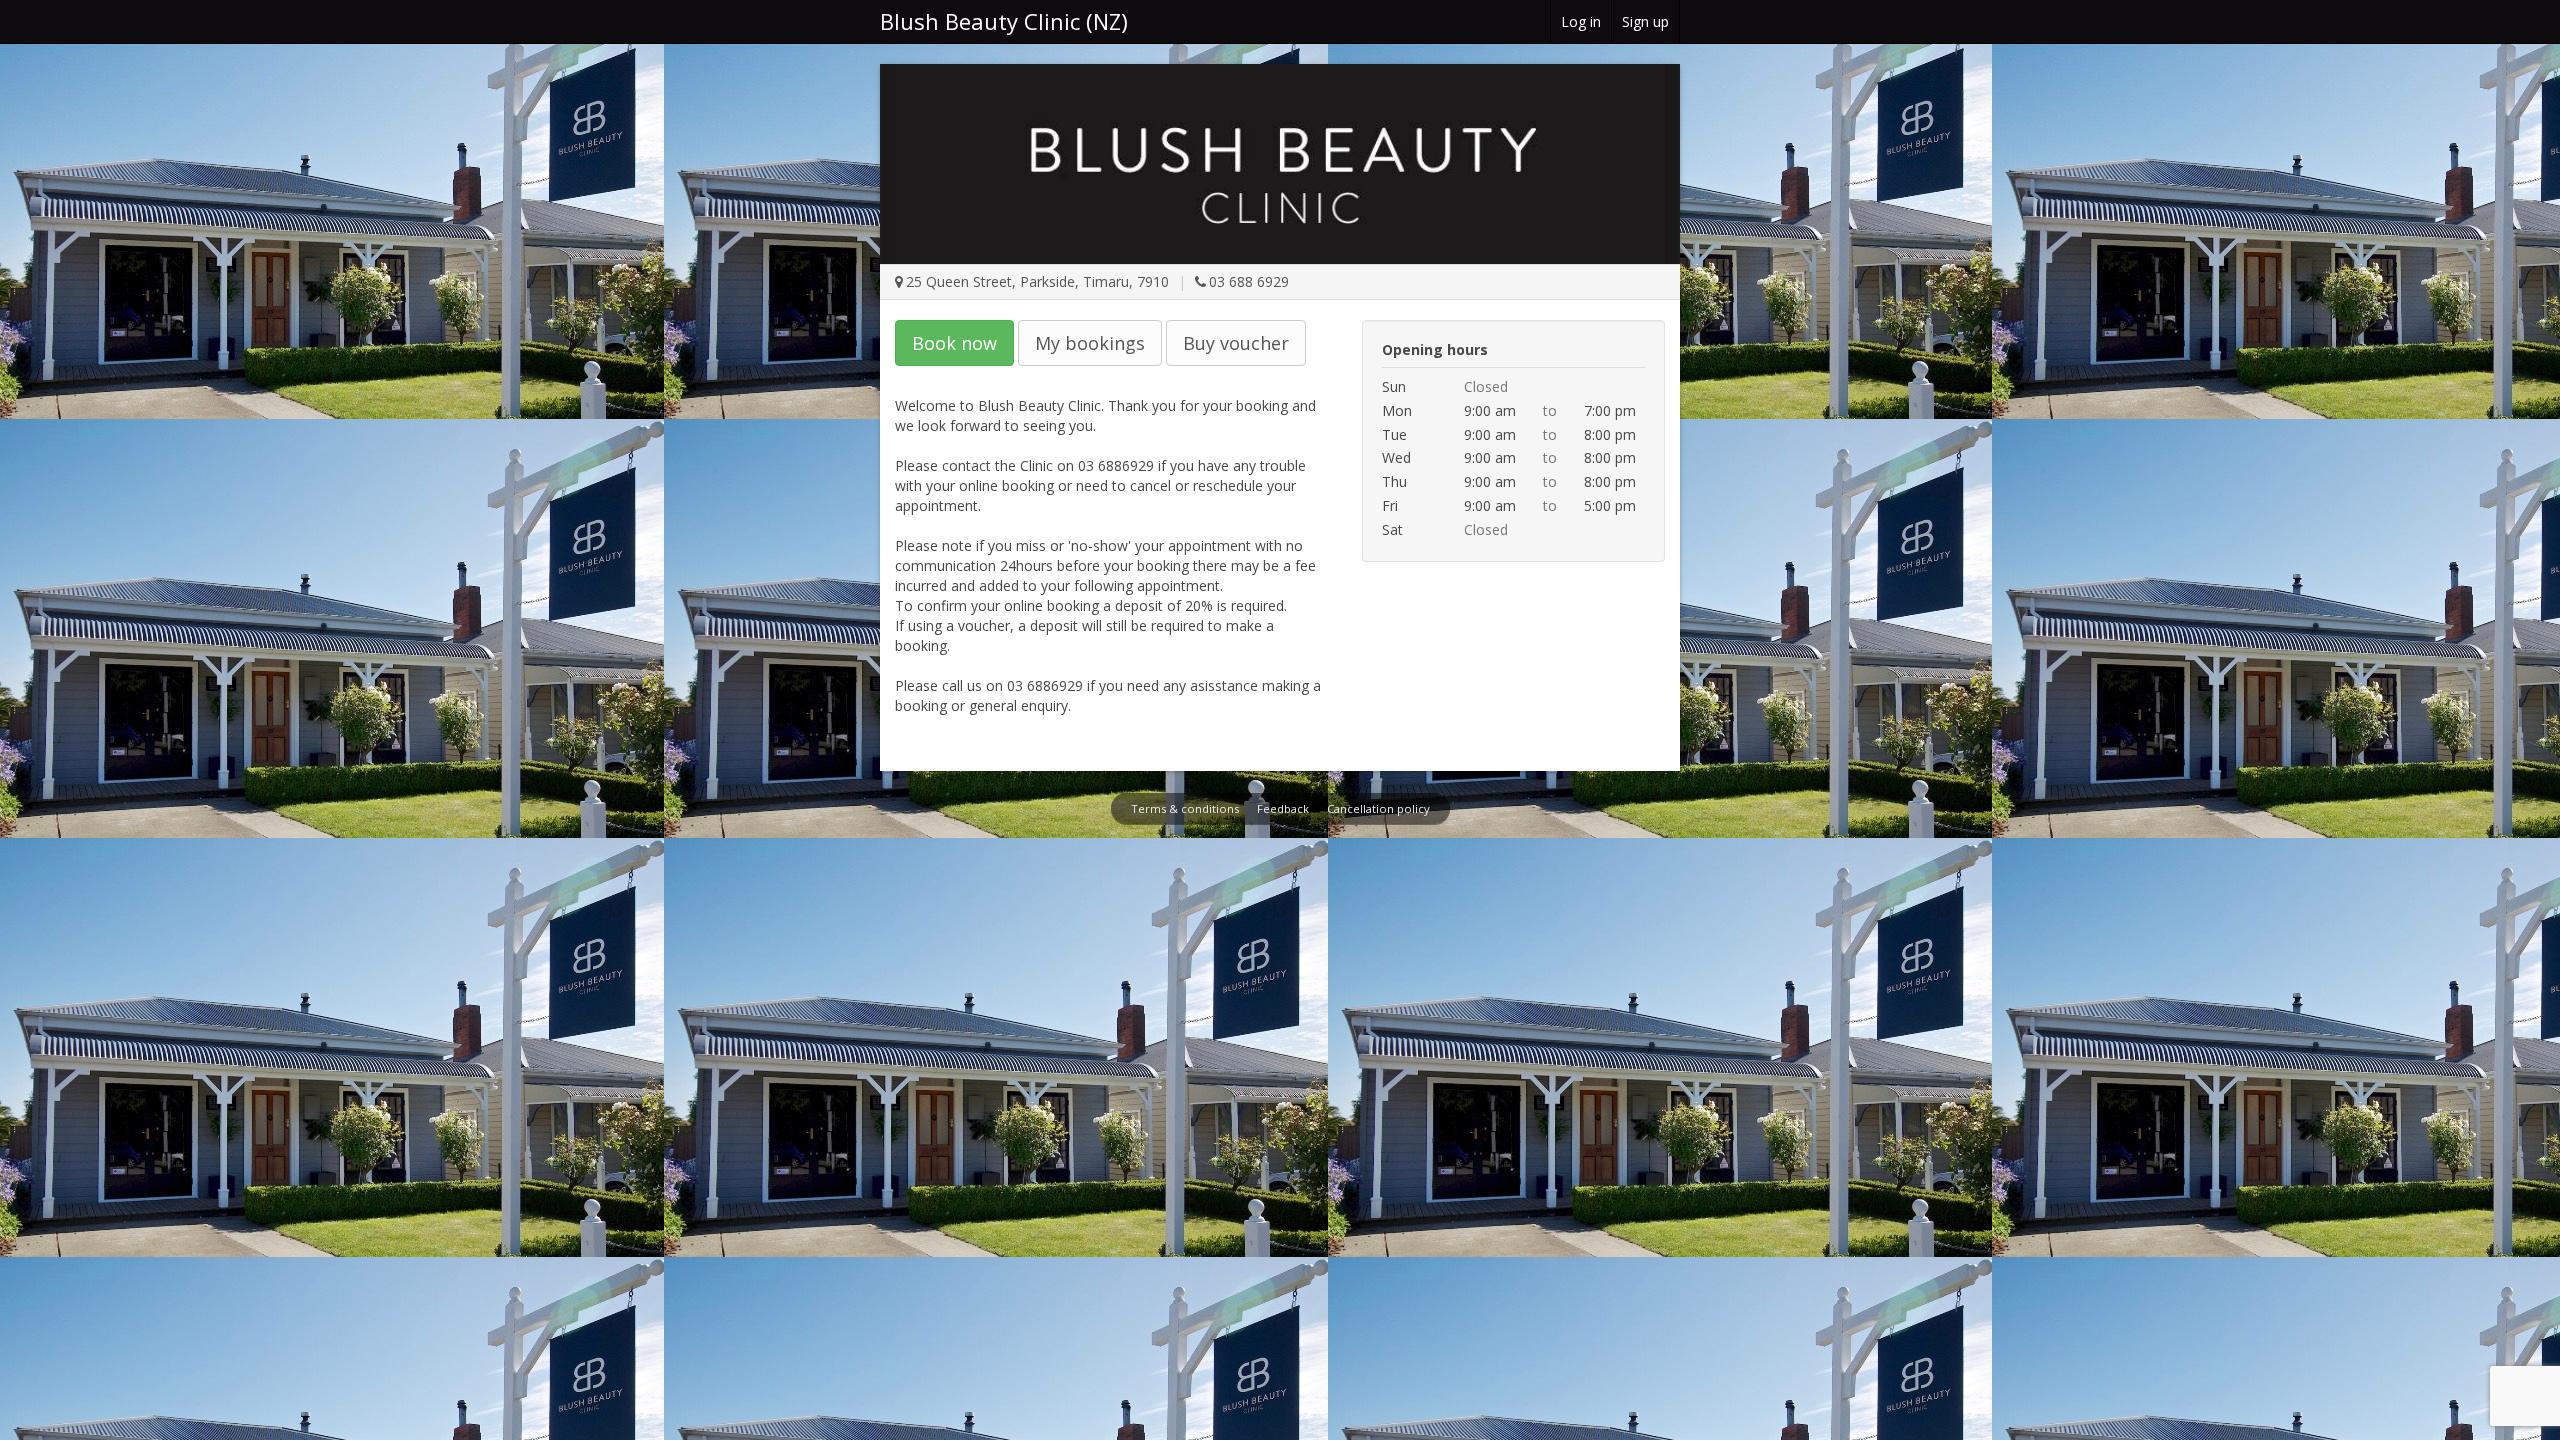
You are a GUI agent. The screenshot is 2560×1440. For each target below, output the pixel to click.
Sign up (1645, 21)
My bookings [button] (1090, 343)
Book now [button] (954, 343)
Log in (1581, 21)
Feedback (1283, 808)
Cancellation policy (1378, 808)
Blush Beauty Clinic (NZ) (1004, 21)
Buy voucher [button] (1236, 343)
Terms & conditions (1185, 808)
